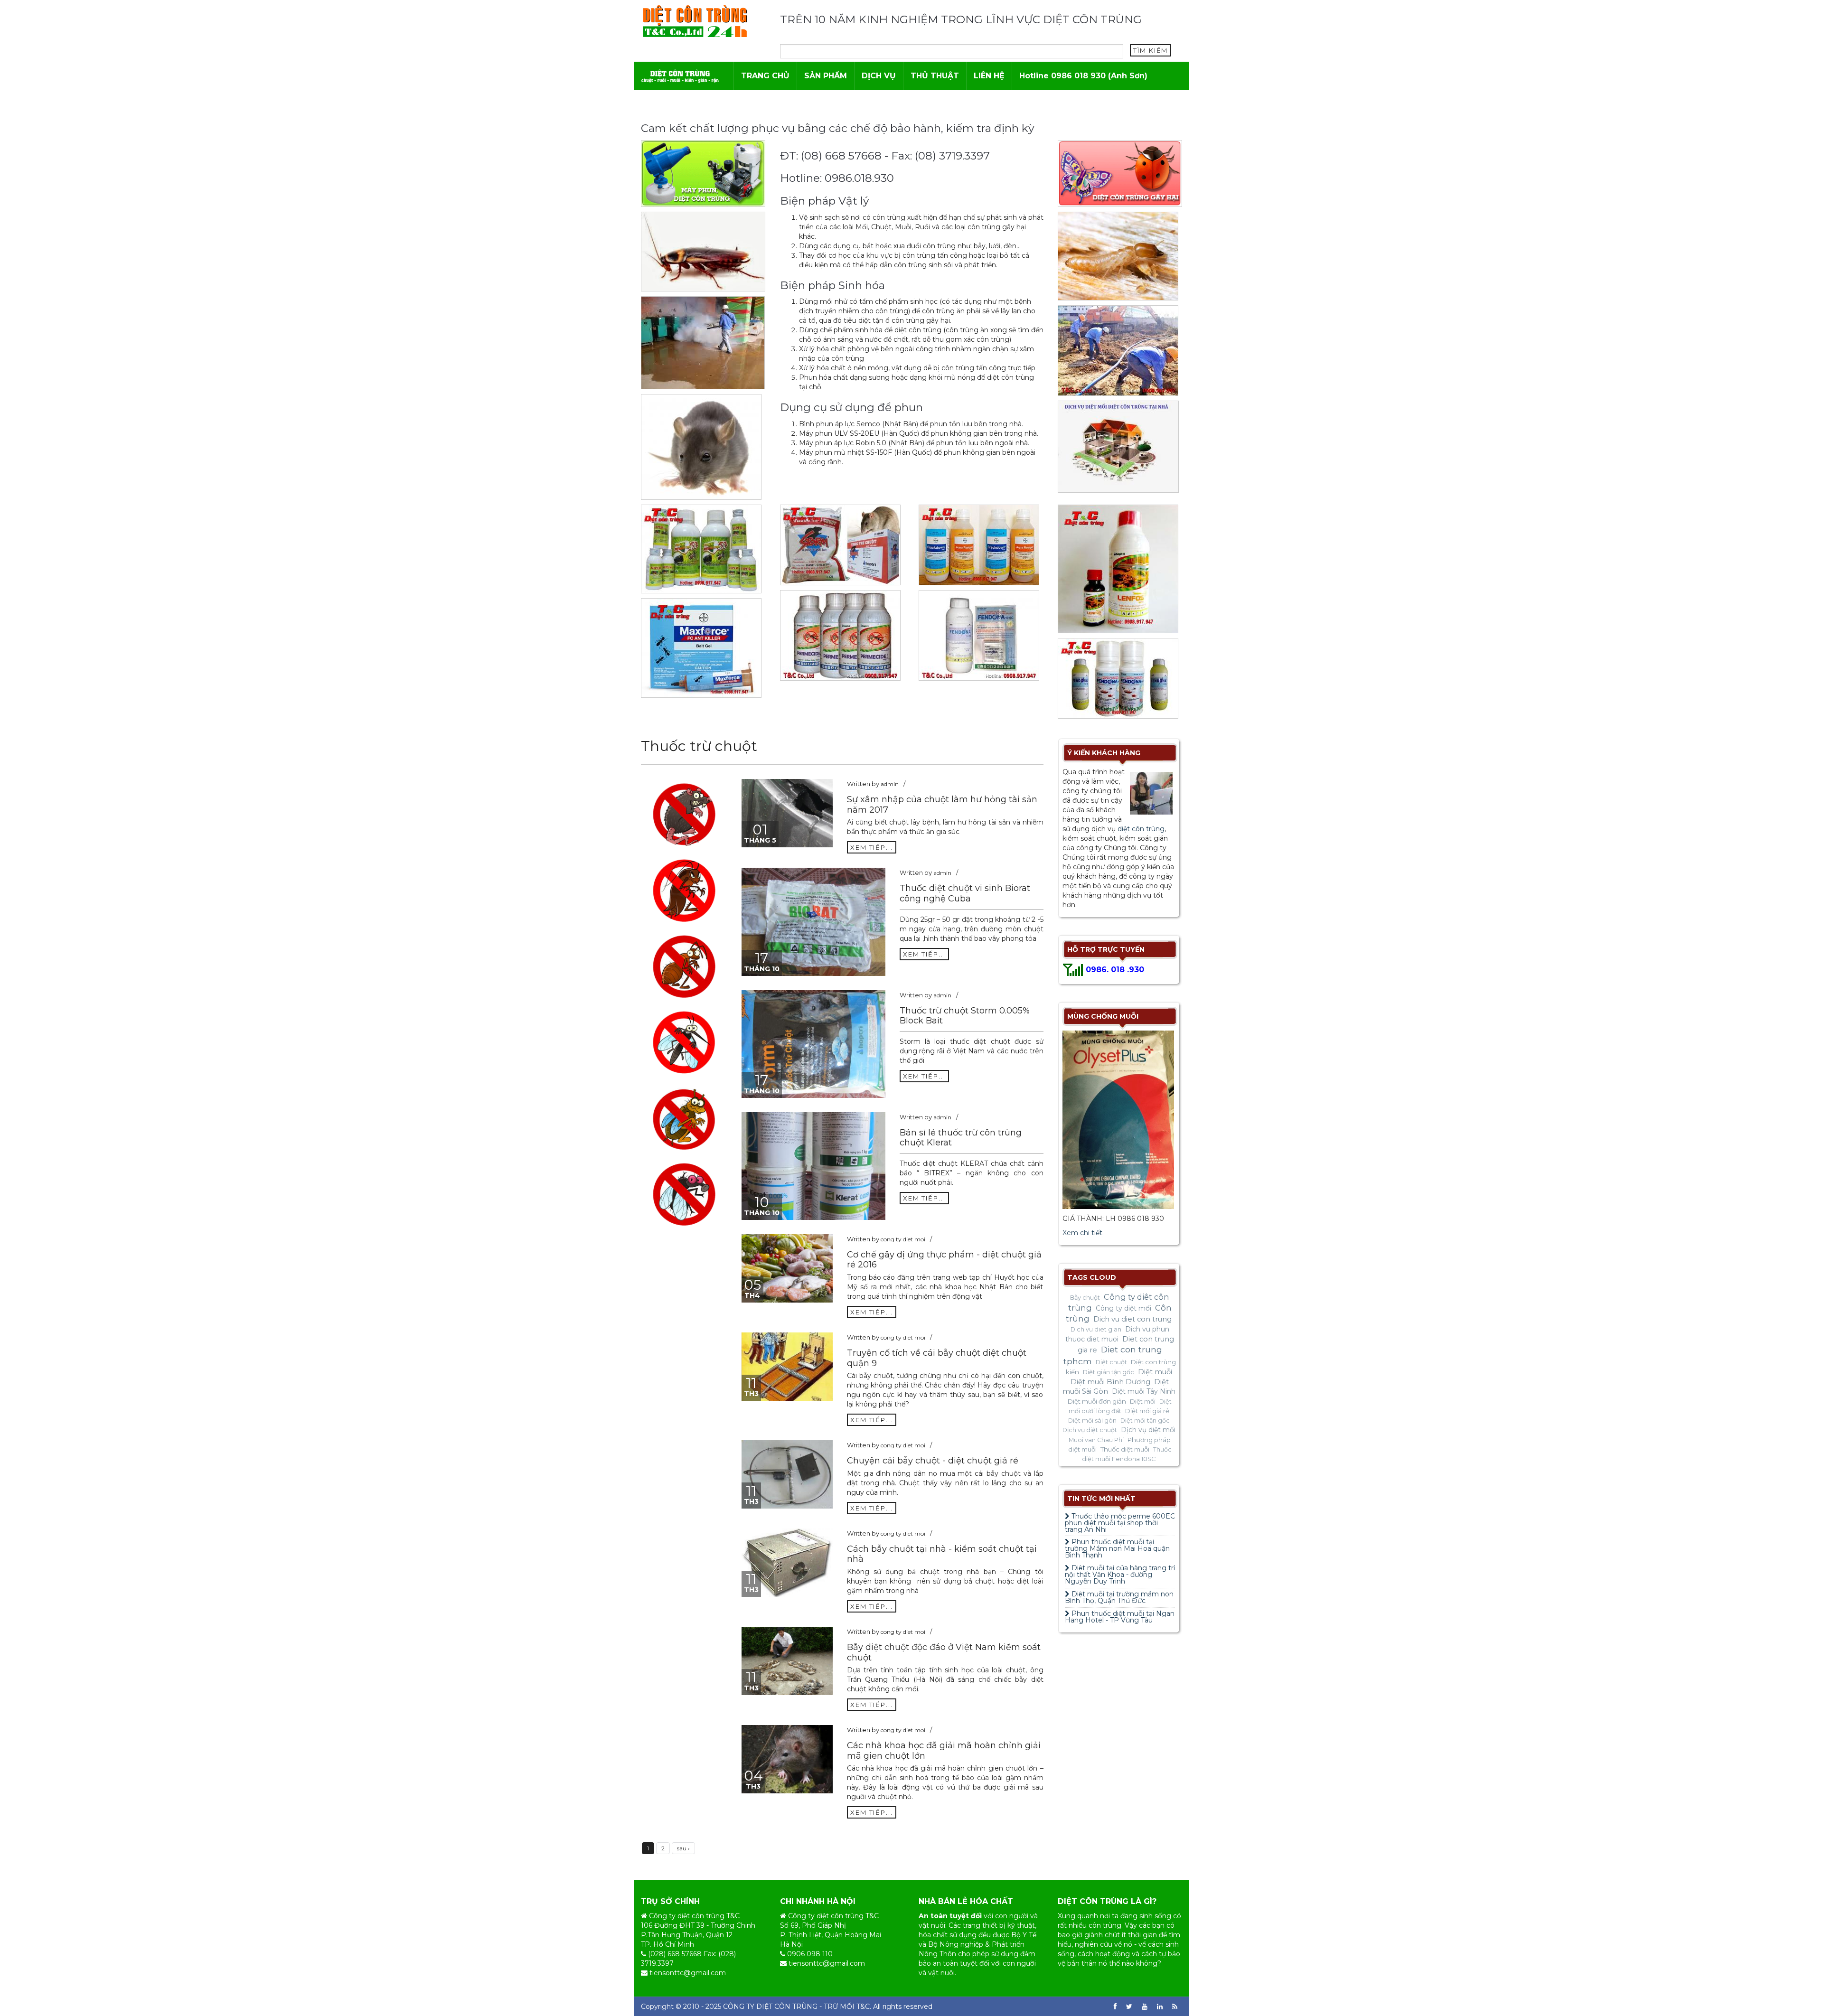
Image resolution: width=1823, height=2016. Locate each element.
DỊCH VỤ (879, 76)
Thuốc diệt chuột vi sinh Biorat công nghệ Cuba (965, 893)
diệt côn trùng (1141, 829)
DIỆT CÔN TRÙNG (787, 2007)
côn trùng (1105, 1925)
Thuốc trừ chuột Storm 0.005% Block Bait (965, 1016)
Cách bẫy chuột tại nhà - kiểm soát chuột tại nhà (942, 1554)
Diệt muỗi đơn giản (1097, 1401)
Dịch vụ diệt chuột (1090, 1430)
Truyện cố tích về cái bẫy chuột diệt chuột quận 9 (937, 1358)
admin (890, 784)
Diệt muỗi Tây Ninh (1144, 1391)
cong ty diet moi (903, 1239)
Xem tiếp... (872, 847)
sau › (683, 1848)
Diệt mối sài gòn (1092, 1421)
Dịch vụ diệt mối (1148, 1430)
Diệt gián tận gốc (1109, 1372)
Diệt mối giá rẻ (1147, 1411)
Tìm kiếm (1151, 50)
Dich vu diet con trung (1132, 1319)
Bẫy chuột (1085, 1298)
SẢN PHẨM (826, 76)
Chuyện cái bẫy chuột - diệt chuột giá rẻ (933, 1461)
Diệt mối (1143, 1401)
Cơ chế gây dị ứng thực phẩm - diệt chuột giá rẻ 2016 (944, 1260)
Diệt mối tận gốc (1145, 1421)
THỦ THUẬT (935, 76)
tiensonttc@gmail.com (688, 1973)
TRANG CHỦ (765, 76)
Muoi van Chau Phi (1096, 1440)
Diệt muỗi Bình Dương (1110, 1382)
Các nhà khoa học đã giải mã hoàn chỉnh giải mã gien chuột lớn (944, 1751)
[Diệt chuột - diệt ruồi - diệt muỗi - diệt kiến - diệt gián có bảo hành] (680, 76)
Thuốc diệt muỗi (1125, 1449)
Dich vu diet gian (1096, 1329)
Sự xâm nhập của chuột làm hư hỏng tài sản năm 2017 (942, 805)
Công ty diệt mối (1123, 1308)
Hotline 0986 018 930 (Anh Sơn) (1083, 76)
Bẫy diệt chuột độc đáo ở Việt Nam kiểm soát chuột (944, 1652)
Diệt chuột (1111, 1362)
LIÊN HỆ (989, 76)
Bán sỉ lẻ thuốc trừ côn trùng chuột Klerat (961, 1138)
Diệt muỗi (1155, 1372)
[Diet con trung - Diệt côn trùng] (695, 21)
